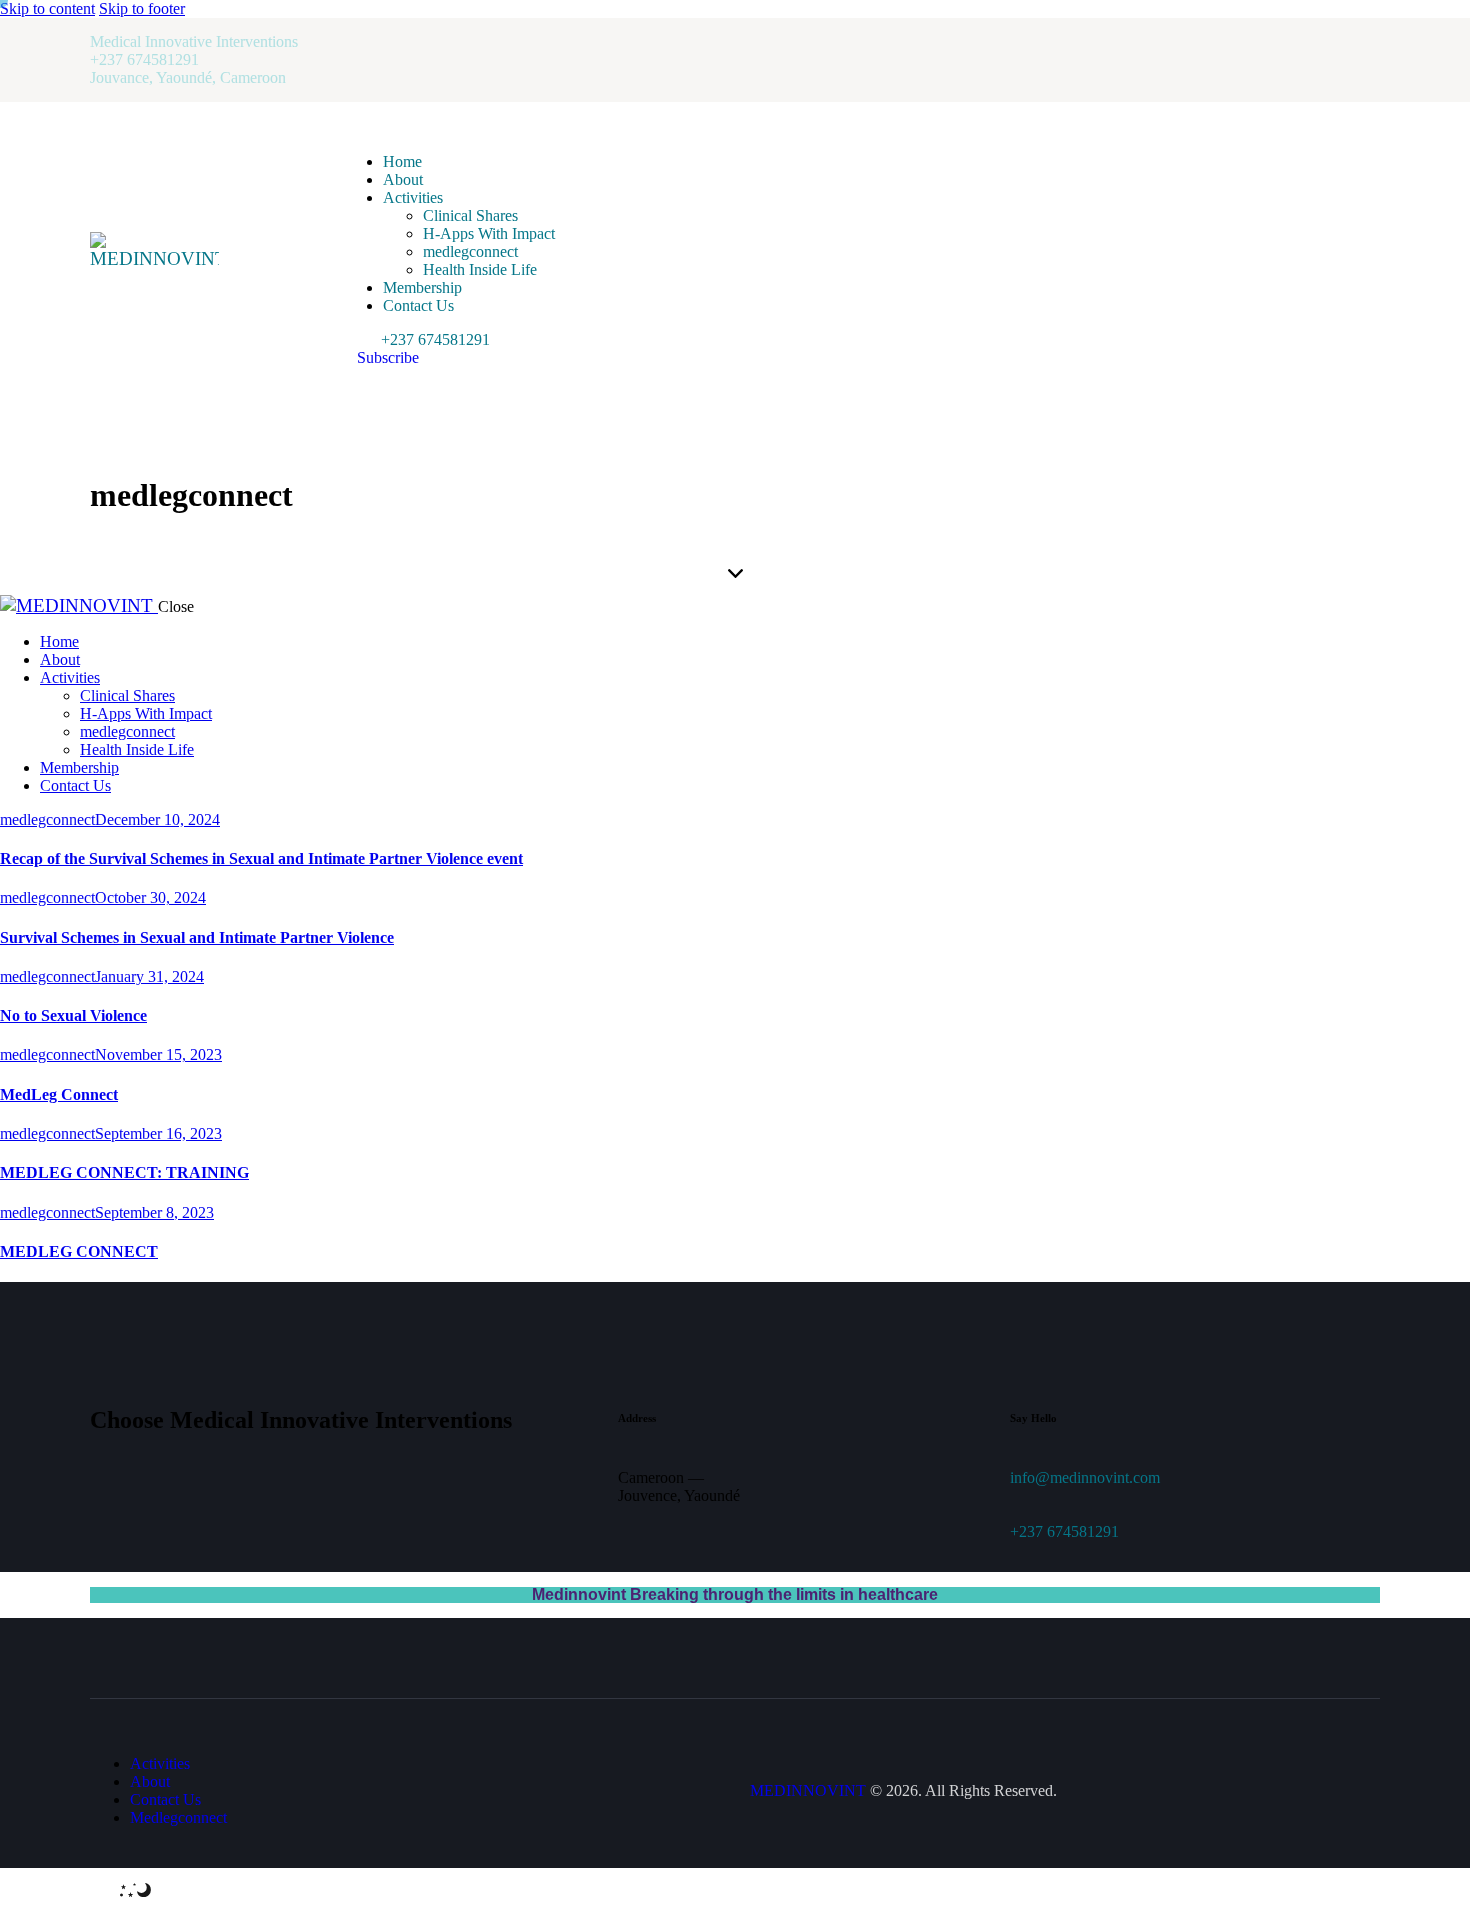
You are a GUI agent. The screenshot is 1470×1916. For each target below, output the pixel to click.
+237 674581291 (1064, 1531)
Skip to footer (142, 8)
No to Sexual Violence (73, 1015)
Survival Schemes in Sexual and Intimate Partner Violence (197, 937)
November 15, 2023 (158, 1054)
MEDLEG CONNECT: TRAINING (124, 1172)
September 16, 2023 (158, 1133)
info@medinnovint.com (1085, 1477)
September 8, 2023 (154, 1212)
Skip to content (47, 8)
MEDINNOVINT (808, 1790)
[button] (120, 1891)
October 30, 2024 (150, 897)
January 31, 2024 (149, 976)
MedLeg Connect (59, 1094)
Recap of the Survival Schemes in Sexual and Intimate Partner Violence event (261, 858)
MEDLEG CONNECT (79, 1251)
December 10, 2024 (157, 819)
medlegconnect (47, 819)
